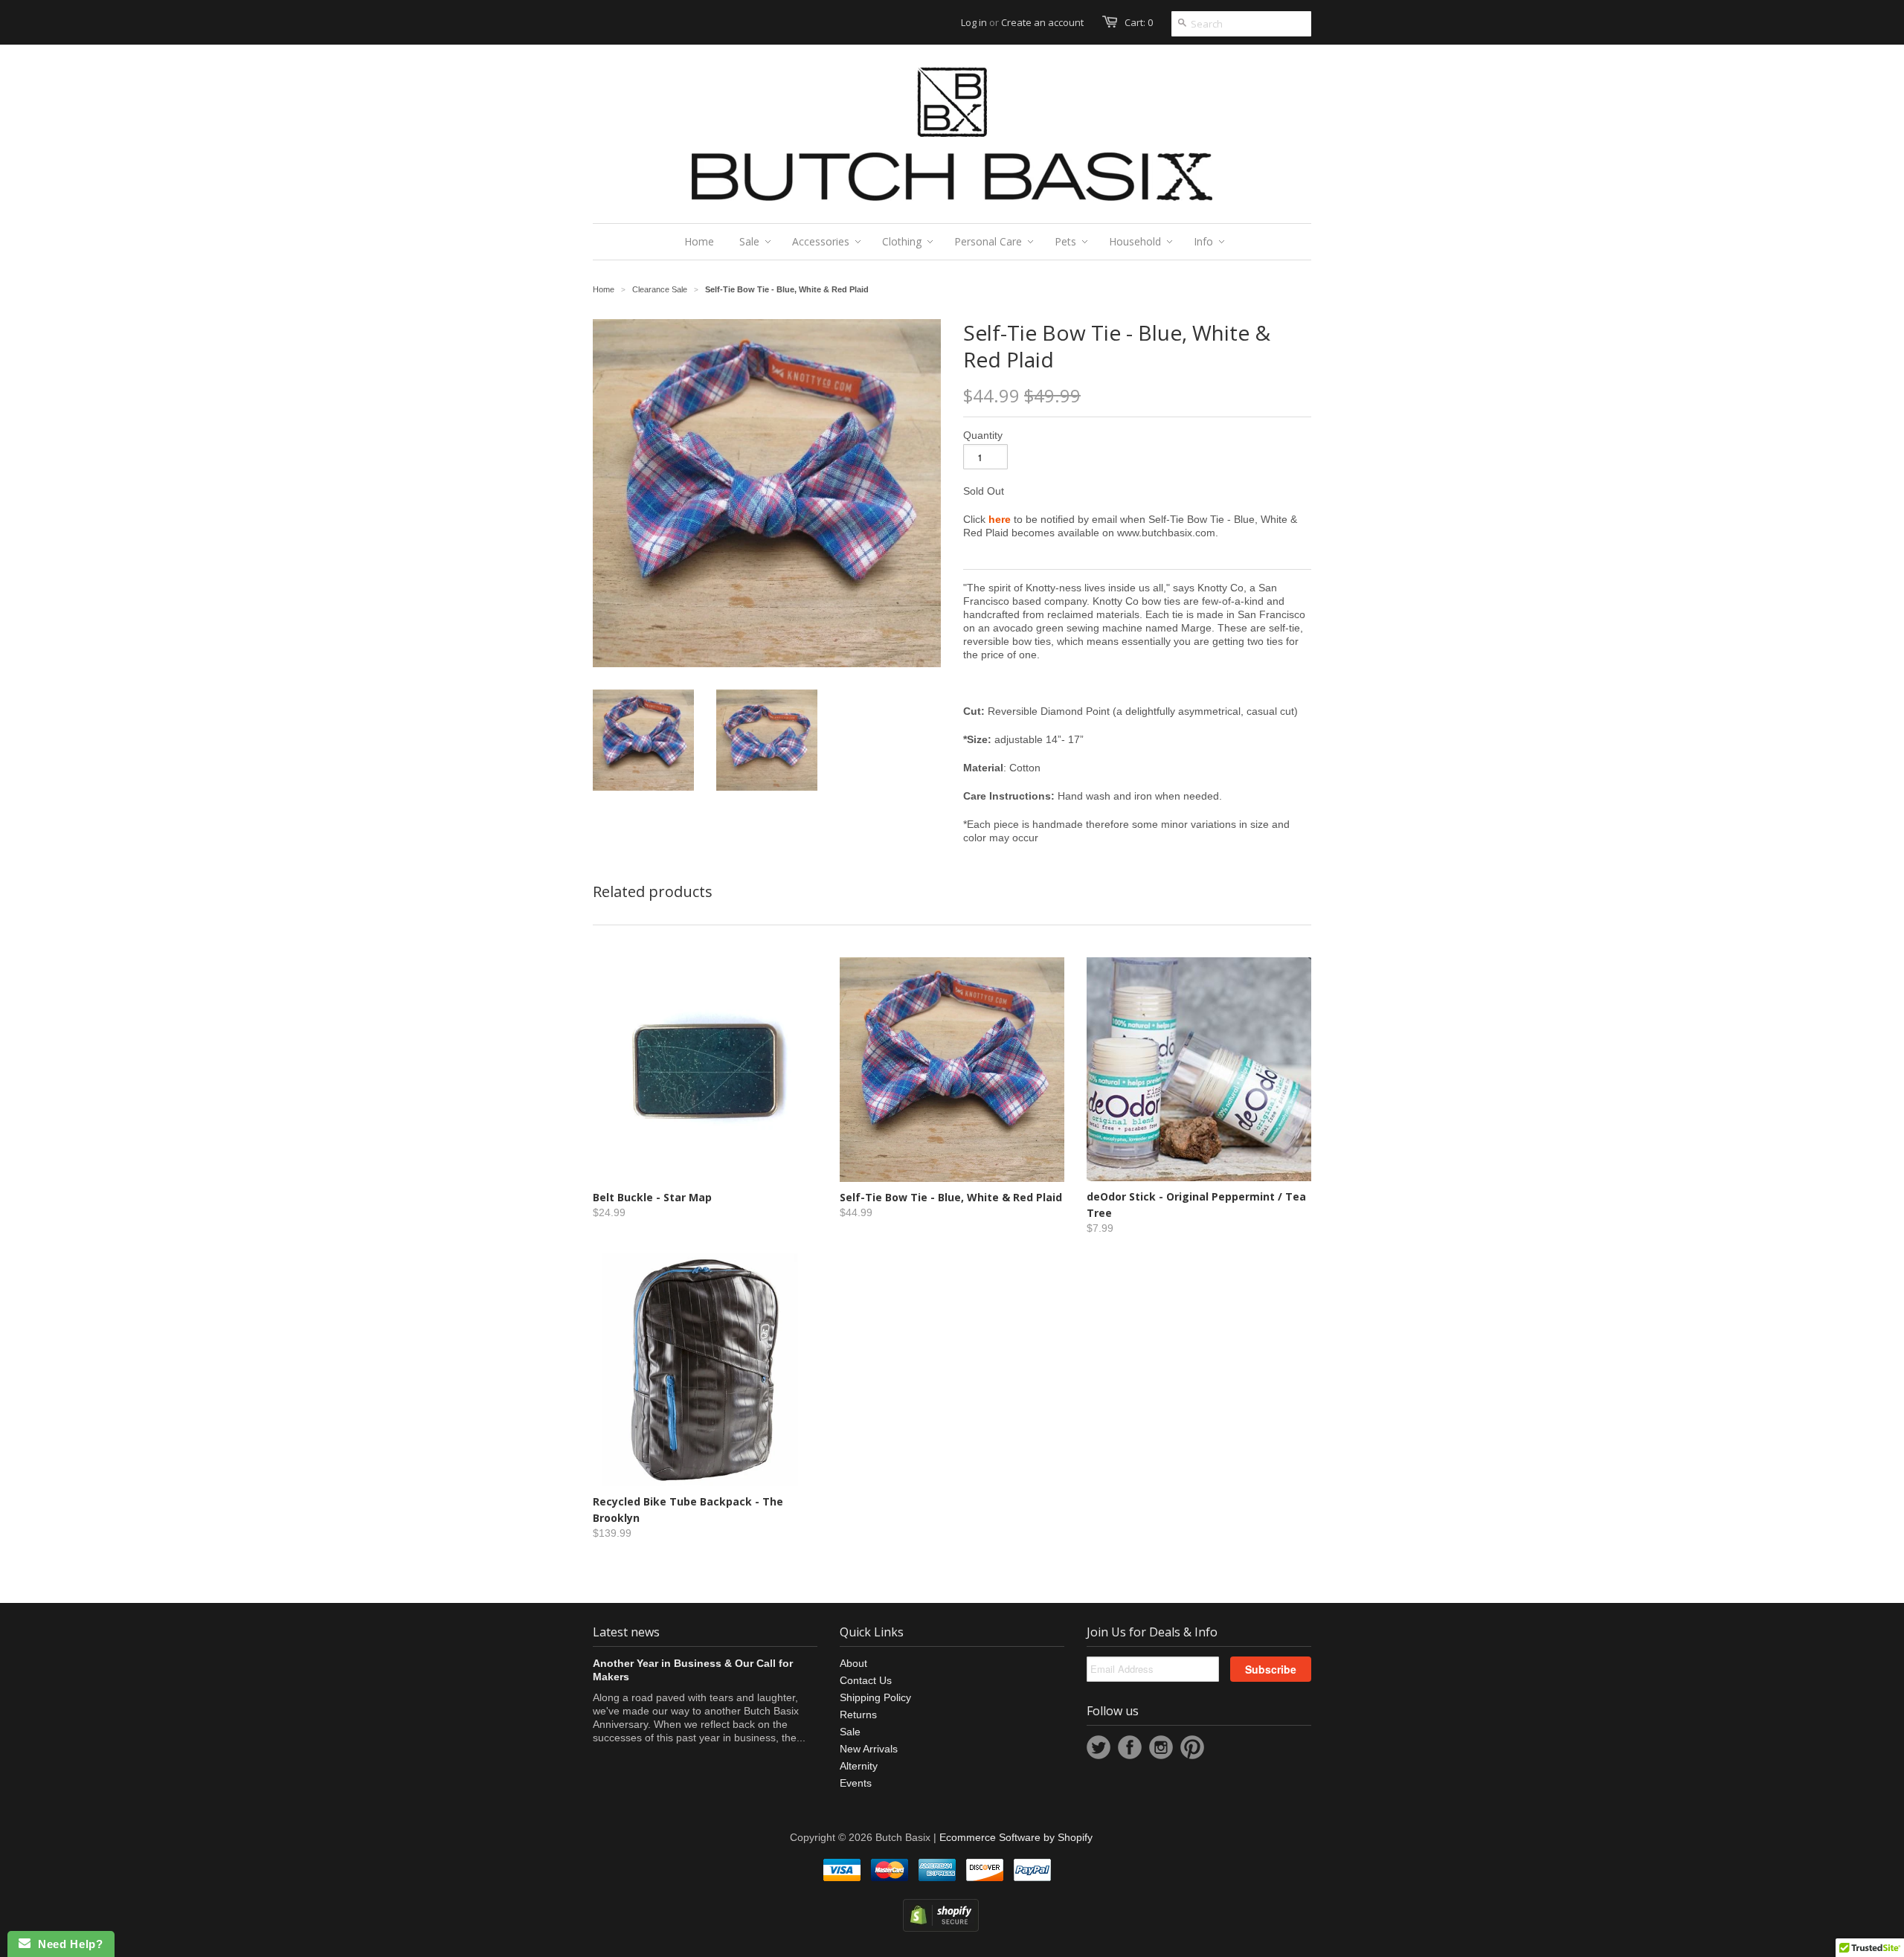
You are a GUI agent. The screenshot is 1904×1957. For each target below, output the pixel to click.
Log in (974, 22)
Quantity (983, 435)
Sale (850, 1732)
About (853, 1663)
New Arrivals (869, 1749)
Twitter (1099, 1747)
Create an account (1042, 22)
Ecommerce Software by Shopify (1016, 1837)
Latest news (626, 1632)
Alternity (859, 1766)
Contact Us (866, 1680)
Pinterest (1192, 1747)
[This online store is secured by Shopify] (941, 1928)
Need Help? (67, 1944)
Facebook (1130, 1747)
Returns (858, 1715)
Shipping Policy (875, 1697)
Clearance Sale (660, 289)
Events (856, 1783)
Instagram (1161, 1747)
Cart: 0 (1139, 22)
